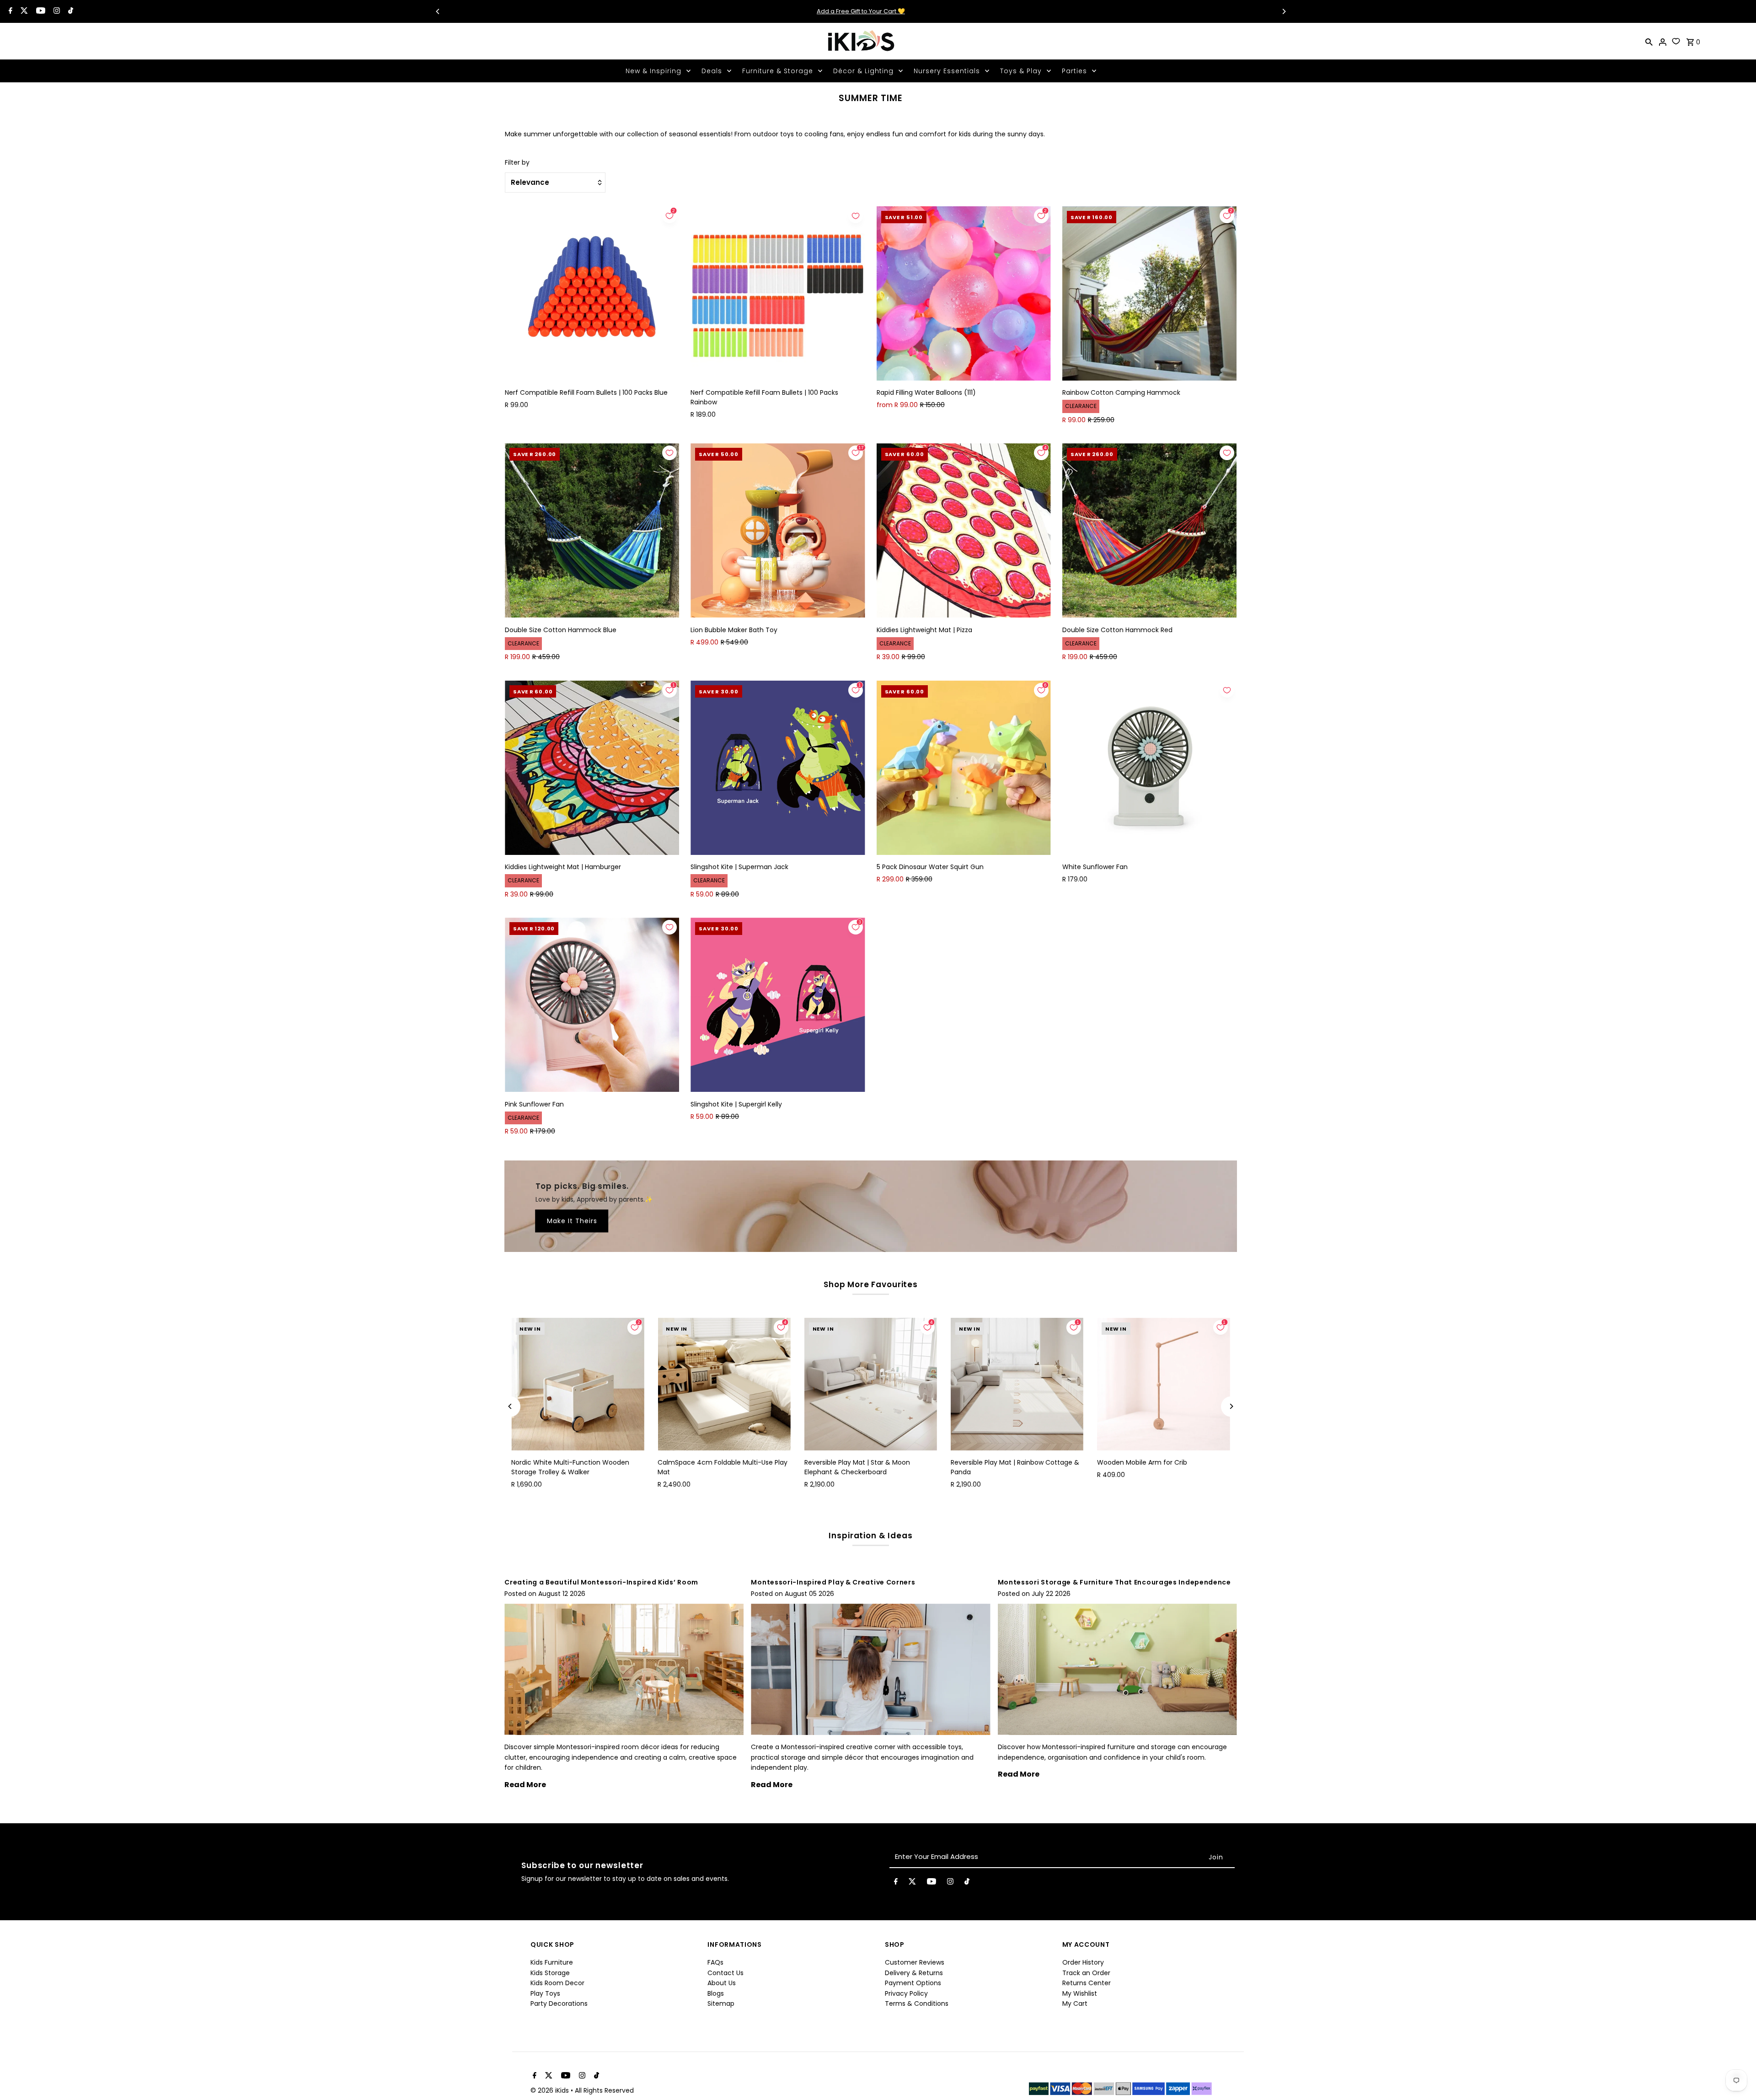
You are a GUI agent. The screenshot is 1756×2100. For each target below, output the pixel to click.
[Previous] (438, 11)
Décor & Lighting (863, 71)
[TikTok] (70, 11)
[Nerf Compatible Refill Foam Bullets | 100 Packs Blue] (592, 293)
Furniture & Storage (778, 71)
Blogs (716, 1993)
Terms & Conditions (917, 2003)
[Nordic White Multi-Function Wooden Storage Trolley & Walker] (578, 1384)
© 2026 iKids (551, 2090)
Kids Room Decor (557, 1983)
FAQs (715, 1962)
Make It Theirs (572, 1221)
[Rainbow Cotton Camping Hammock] (1149, 293)
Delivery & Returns (914, 1973)
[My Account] (1663, 41)
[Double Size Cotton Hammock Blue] (592, 530)
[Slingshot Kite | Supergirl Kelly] (778, 1005)
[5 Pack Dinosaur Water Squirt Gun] (964, 768)
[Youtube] (40, 11)
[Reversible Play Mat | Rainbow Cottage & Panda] (1017, 1384)
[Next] (1284, 11)
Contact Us (725, 1973)
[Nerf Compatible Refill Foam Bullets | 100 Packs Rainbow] (778, 293)
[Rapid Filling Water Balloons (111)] (964, 293)
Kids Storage (550, 1973)
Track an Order (1086, 1973)
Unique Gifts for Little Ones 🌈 (1095, 11)
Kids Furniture (552, 1962)
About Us (722, 1983)
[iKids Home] (861, 41)
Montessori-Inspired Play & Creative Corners (833, 1582)
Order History (1083, 1962)
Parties (1074, 71)
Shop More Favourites (871, 1284)
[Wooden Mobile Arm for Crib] (1163, 1384)
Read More (525, 1785)
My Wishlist (1080, 1993)
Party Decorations (559, 2003)
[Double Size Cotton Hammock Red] (1149, 530)
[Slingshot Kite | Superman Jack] (778, 768)
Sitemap (721, 2003)
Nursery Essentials (947, 71)
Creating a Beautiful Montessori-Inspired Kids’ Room (601, 1582)
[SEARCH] (1649, 41)
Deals (712, 71)
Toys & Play (1021, 71)
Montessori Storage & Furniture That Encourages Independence (1114, 1582)
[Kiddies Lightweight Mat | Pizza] (964, 530)
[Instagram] (56, 11)
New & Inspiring (653, 71)
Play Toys (545, 1993)
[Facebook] (9, 11)
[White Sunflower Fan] (1149, 768)
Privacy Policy (906, 1993)
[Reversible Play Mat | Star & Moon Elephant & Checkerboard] (871, 1384)
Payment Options (913, 1983)
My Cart (1075, 2003)
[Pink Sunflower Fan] (592, 1005)
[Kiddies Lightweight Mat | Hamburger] (592, 768)
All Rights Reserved (604, 2090)
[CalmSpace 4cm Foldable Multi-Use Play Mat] (724, 1384)
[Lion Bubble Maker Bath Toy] (778, 530)
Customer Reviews (915, 1962)
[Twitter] (23, 11)
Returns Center (1087, 1983)
